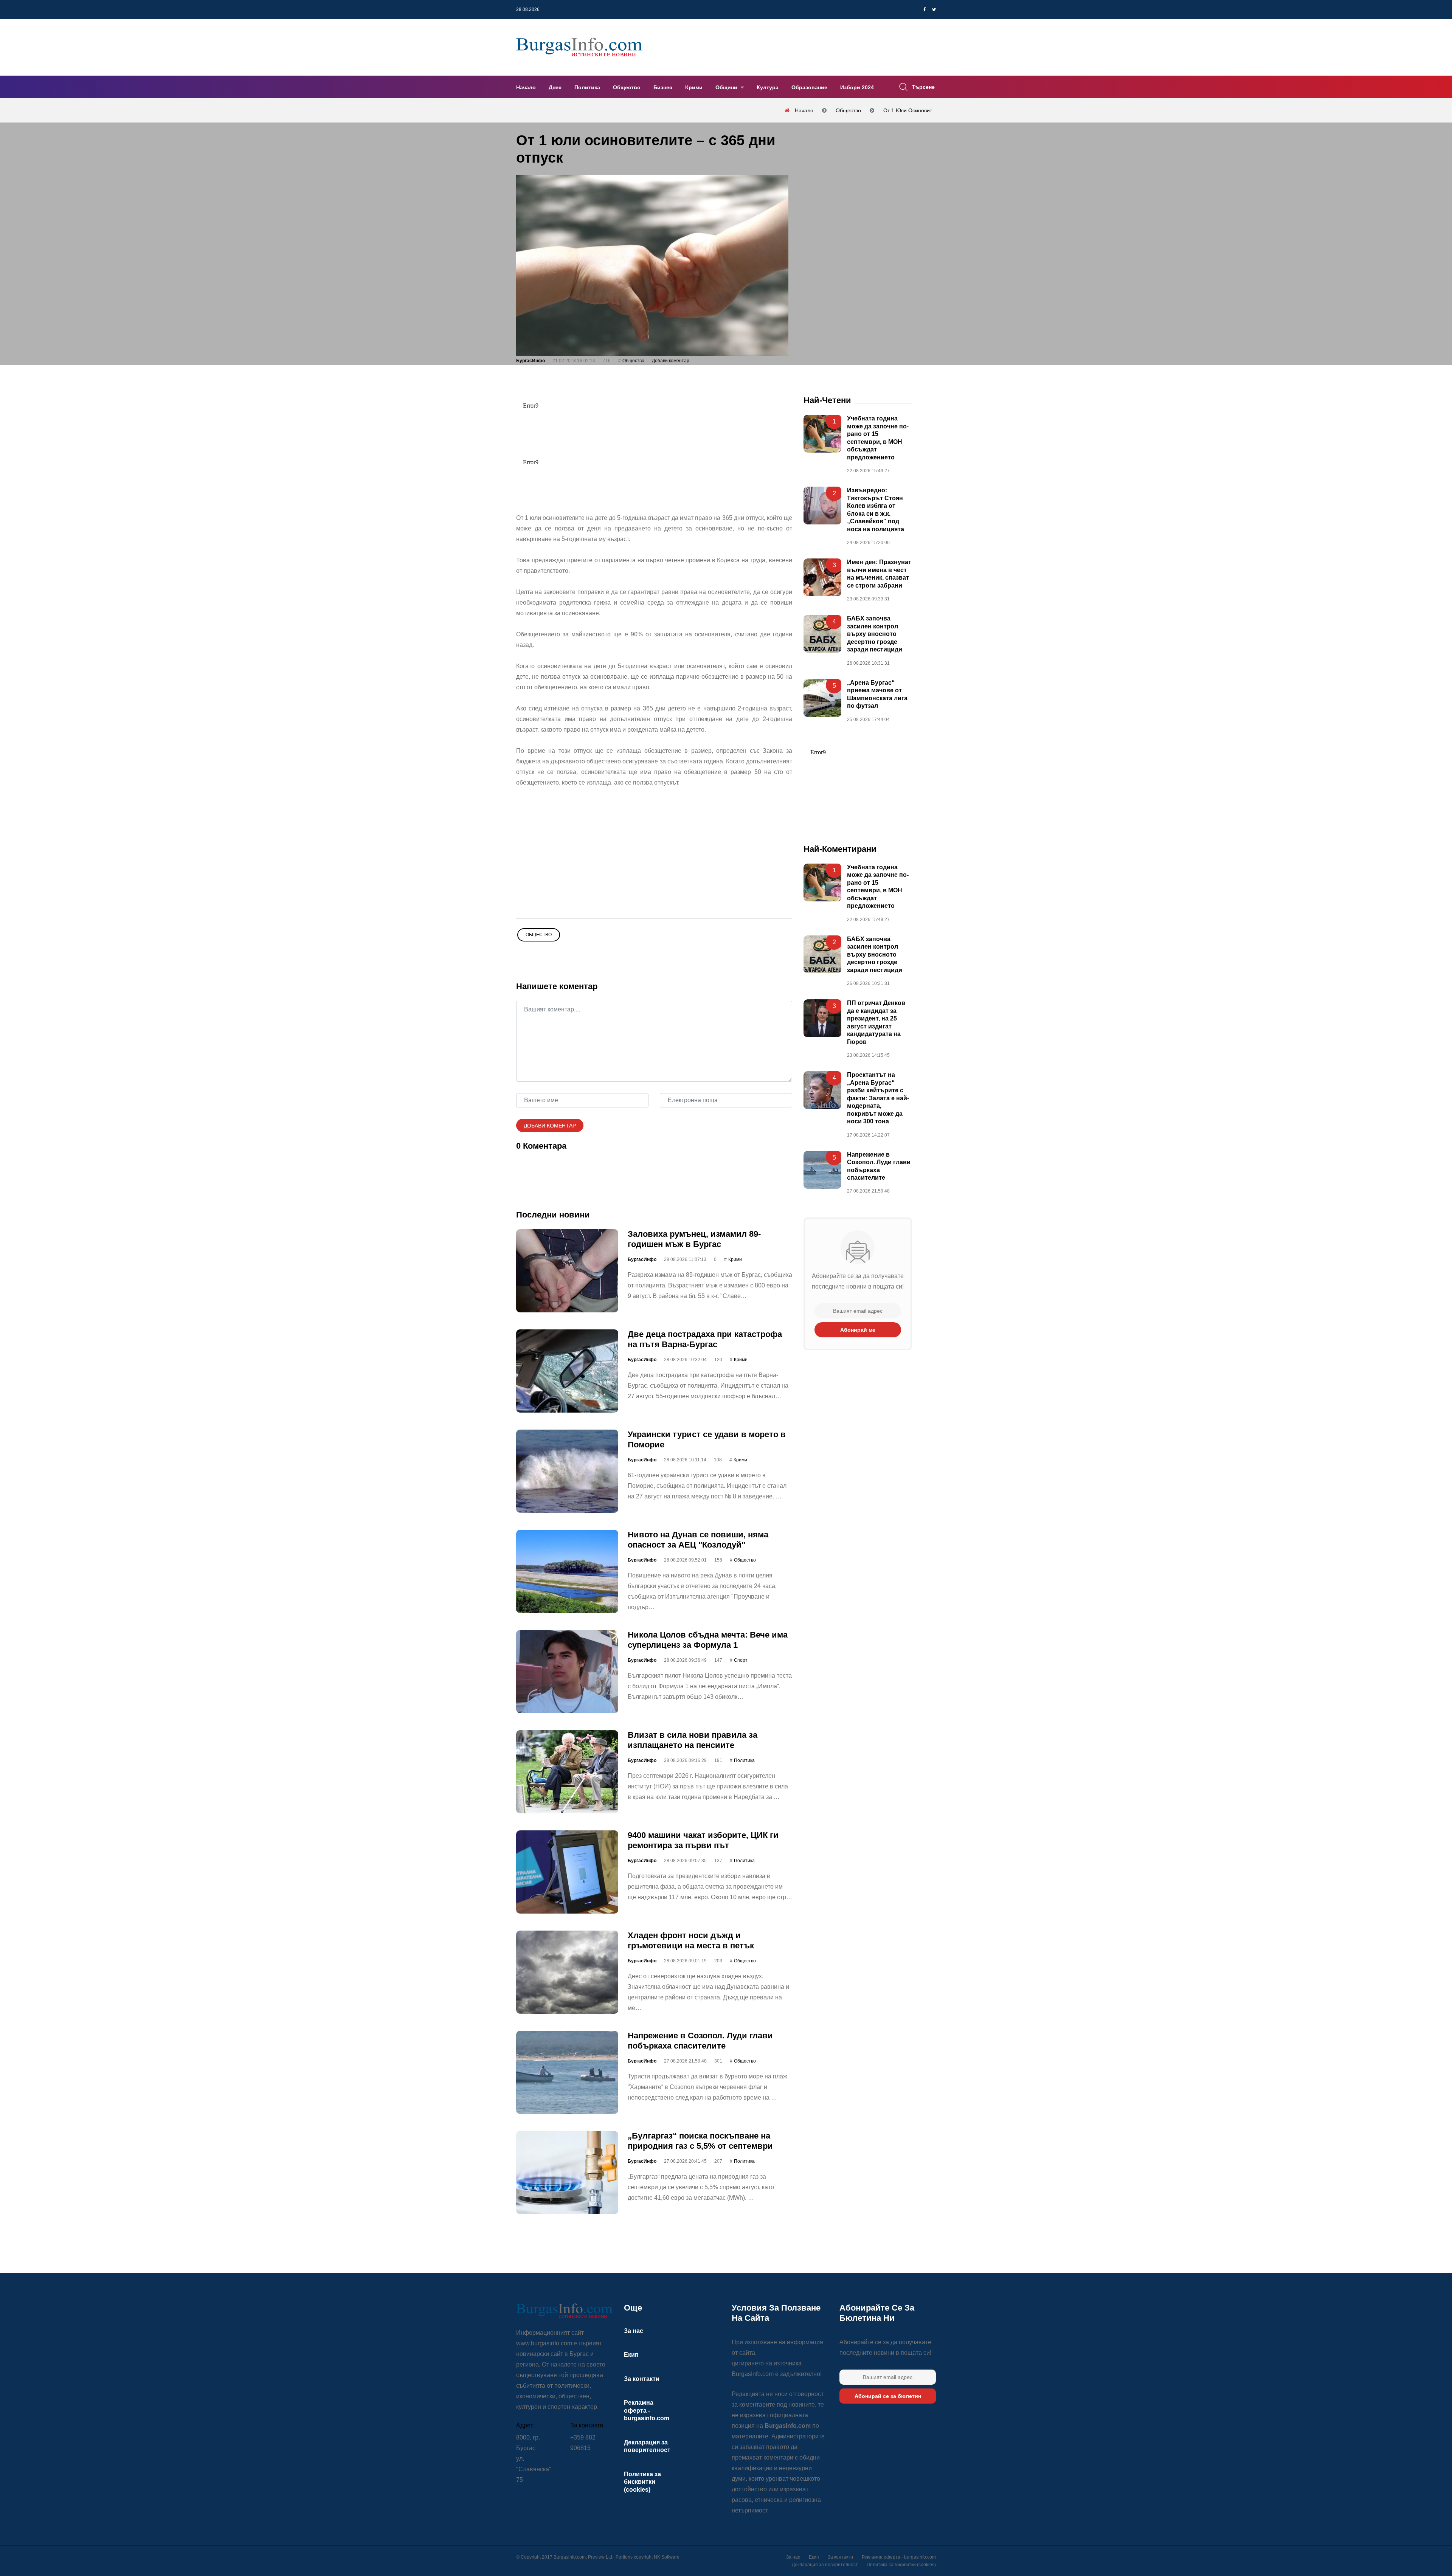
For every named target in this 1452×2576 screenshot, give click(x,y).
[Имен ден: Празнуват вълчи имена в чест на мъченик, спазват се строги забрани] (822, 577)
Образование (809, 87)
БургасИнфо (531, 361)
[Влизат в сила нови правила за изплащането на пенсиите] (567, 1772)
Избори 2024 (857, 87)
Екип (631, 2355)
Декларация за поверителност (825, 2565)
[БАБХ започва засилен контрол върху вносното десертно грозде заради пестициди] (822, 634)
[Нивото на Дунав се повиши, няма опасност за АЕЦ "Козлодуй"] (567, 1571)
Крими (694, 87)
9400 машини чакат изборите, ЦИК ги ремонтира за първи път (703, 1840)
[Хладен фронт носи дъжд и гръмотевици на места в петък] (567, 1972)
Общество (627, 87)
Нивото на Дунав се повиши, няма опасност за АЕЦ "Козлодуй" (698, 1539)
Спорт (741, 1660)
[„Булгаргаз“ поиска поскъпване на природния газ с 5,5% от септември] (567, 2173)
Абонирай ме (858, 1330)
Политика (587, 87)
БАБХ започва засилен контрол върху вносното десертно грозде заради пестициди (875, 634)
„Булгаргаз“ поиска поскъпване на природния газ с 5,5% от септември (700, 2141)
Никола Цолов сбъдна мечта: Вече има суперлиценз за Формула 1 (708, 1640)
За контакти (642, 2379)
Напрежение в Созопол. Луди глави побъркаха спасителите (700, 2040)
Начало (526, 87)
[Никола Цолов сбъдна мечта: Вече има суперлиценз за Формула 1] (567, 1672)
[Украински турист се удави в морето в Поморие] (567, 1471)
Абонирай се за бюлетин (888, 2396)
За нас (634, 2331)
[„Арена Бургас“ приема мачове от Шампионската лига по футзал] (822, 698)
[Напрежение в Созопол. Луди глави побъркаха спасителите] (567, 2072)
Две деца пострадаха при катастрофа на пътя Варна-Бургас (705, 1339)
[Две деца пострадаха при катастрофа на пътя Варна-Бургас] (567, 1371)
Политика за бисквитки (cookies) (642, 2482)
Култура (768, 87)
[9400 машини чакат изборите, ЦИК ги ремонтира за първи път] (567, 1872)
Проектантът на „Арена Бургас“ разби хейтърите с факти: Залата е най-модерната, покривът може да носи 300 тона (878, 1098)
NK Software (667, 2557)
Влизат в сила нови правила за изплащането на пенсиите (693, 1740)
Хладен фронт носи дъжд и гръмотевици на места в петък (691, 1940)
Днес (555, 87)
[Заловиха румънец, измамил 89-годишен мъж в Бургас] (567, 1271)
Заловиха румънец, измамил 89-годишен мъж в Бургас (694, 1239)
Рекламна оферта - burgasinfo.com (647, 2410)
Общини (727, 87)
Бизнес (663, 87)
